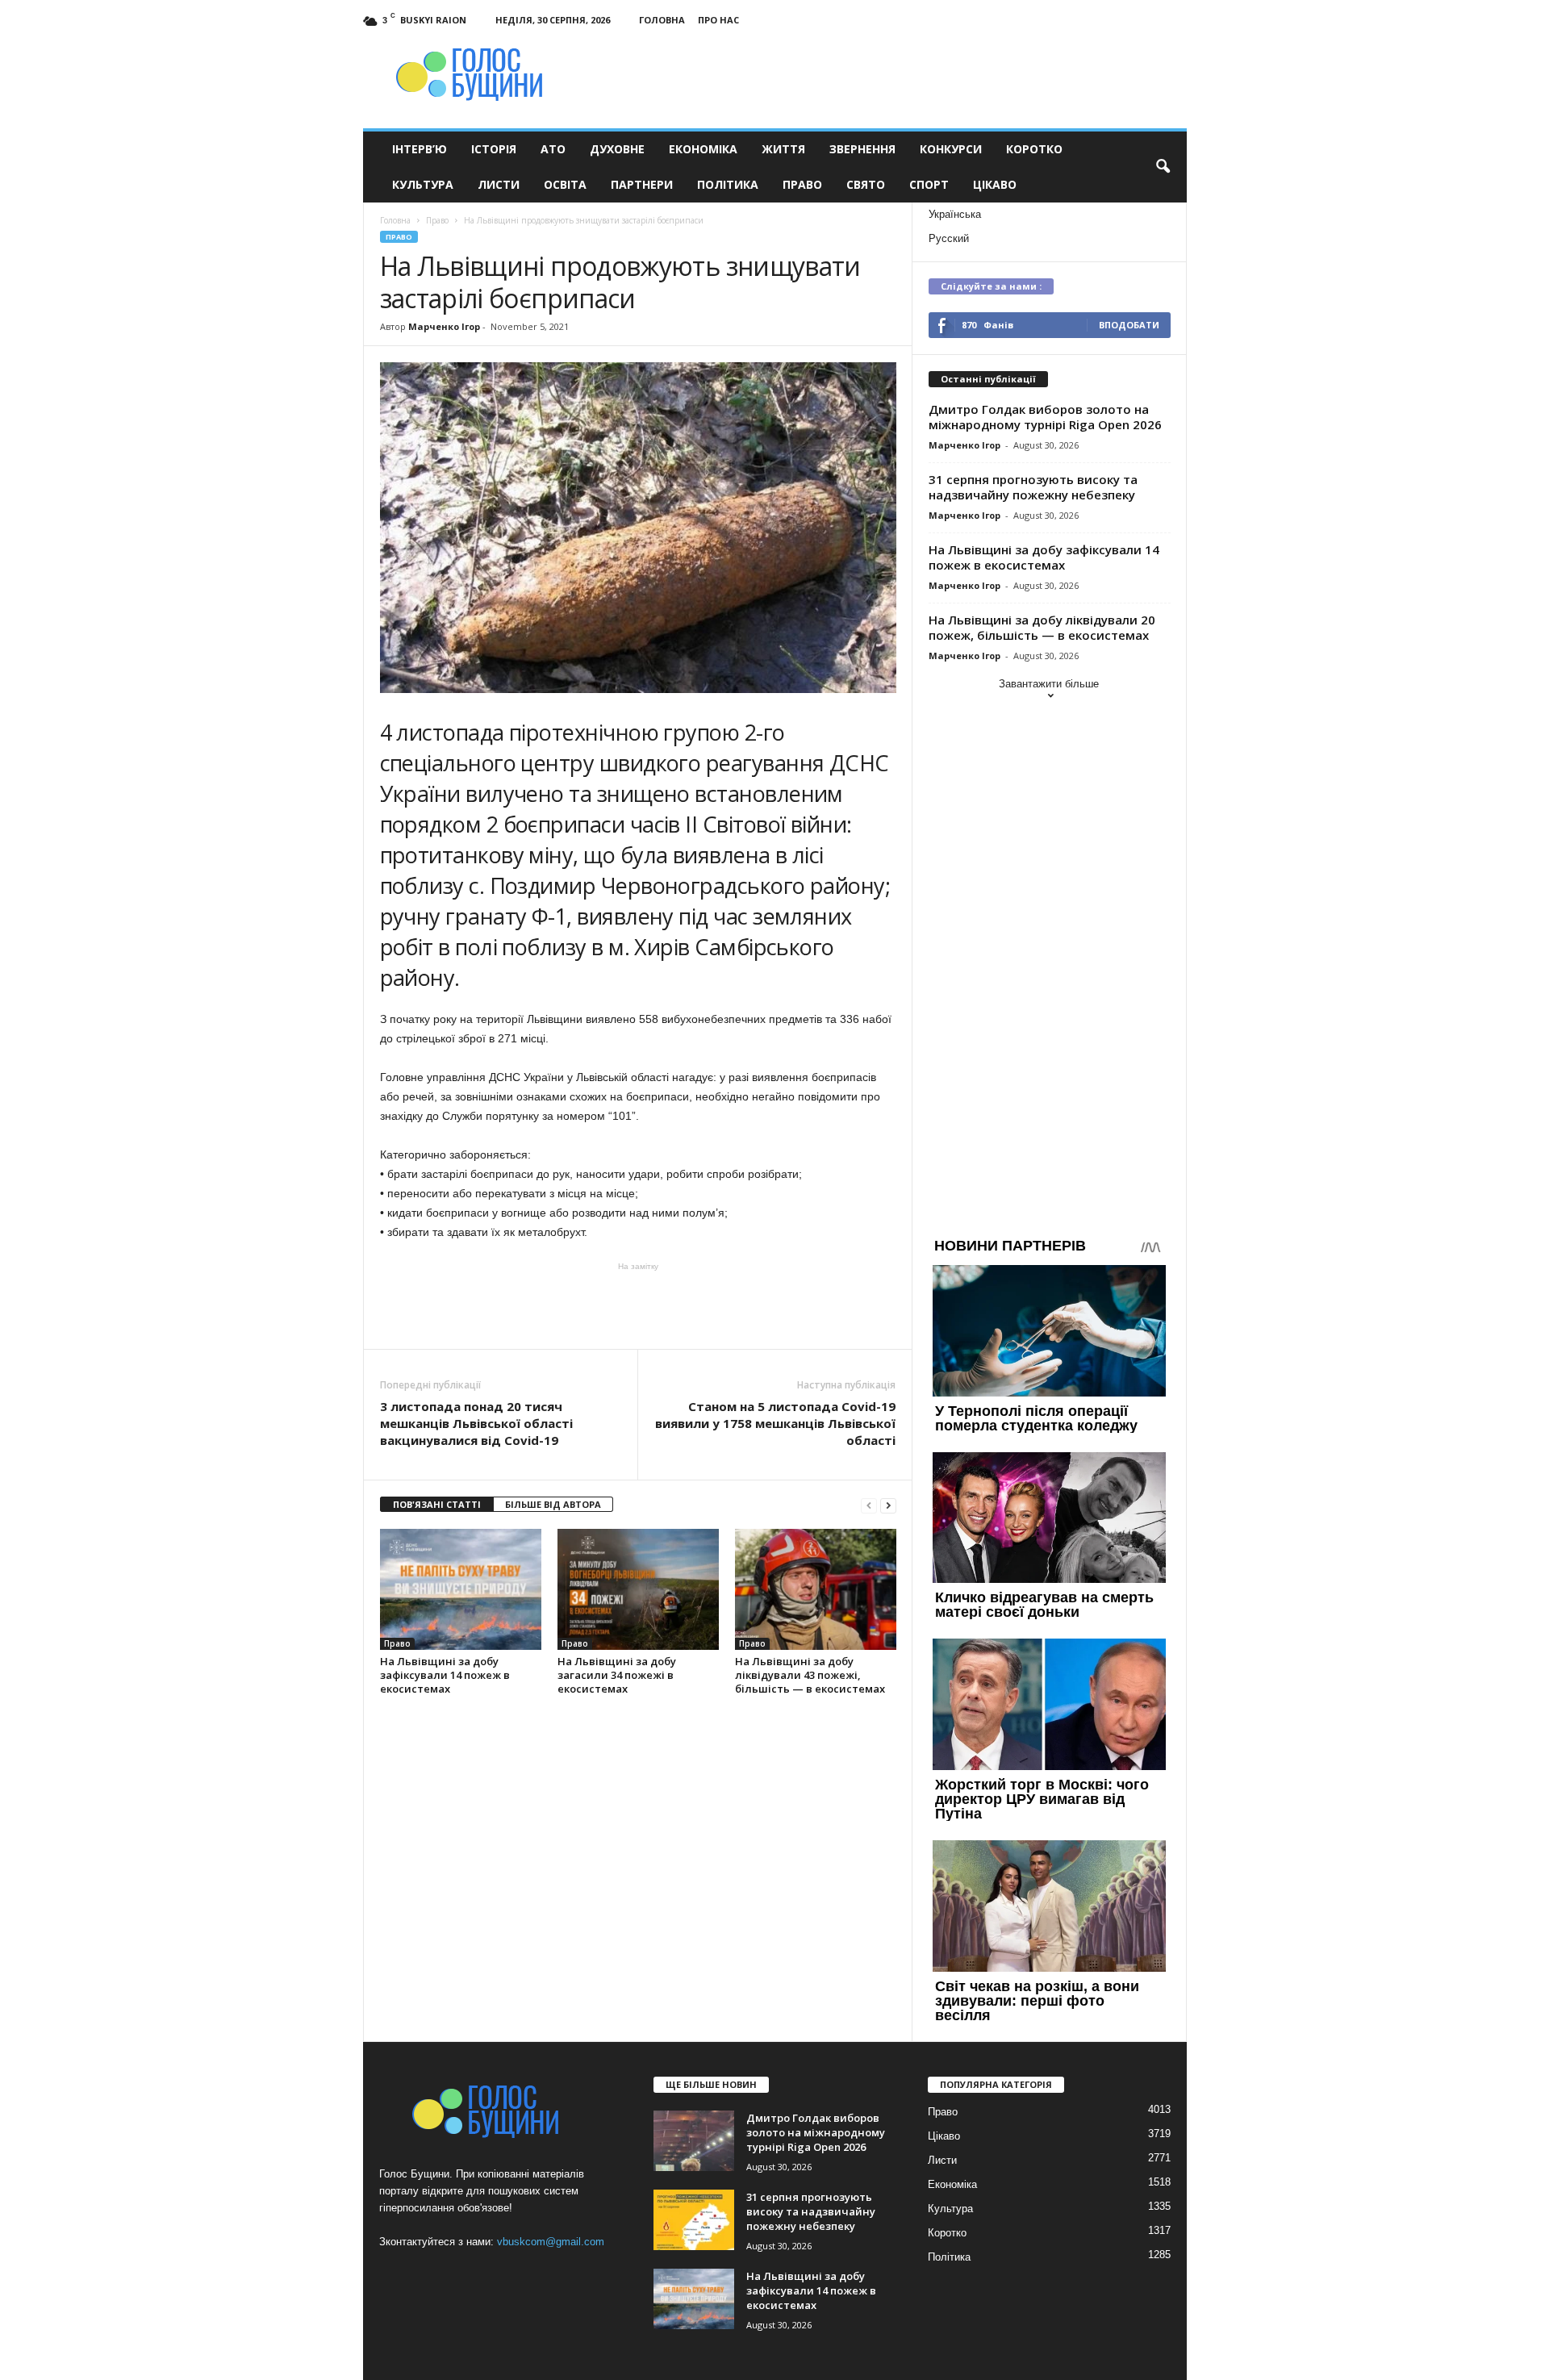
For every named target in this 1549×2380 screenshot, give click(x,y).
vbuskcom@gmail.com (551, 2242)
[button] (1163, 167)
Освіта (565, 184)
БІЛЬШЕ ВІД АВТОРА (553, 1504)
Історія (494, 149)
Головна (662, 20)
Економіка (703, 149)
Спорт (929, 184)
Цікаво (995, 184)
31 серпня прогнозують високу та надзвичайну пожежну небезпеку (1033, 487)
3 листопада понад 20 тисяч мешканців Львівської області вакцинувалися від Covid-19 (476, 1423)
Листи (499, 184)
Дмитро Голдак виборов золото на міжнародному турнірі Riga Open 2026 (1045, 417)
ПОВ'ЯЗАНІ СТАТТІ (437, 1504)
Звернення (862, 149)
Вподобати (1129, 325)
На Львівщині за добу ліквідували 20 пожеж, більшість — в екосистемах (1042, 627)
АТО (553, 149)
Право (802, 184)
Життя (783, 149)
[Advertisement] (638, 1305)
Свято (866, 184)
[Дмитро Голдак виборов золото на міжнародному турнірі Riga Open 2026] (694, 2141)
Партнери (642, 184)
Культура (423, 184)
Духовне (617, 149)
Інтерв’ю (420, 149)
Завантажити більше (1049, 684)
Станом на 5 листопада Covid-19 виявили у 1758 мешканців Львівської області (775, 1423)
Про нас (718, 20)
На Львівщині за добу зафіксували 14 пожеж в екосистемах (445, 1675)
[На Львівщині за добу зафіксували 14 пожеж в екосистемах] (461, 1589)
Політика (728, 184)
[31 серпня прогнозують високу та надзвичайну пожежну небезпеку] (694, 2220)
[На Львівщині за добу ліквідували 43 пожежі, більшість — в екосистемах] (816, 1589)
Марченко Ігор (444, 326)
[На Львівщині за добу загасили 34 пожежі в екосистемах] (638, 1589)
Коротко (1034, 149)
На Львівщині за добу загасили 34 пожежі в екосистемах (617, 1675)
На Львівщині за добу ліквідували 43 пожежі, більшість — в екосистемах (810, 1675)
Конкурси (951, 149)
